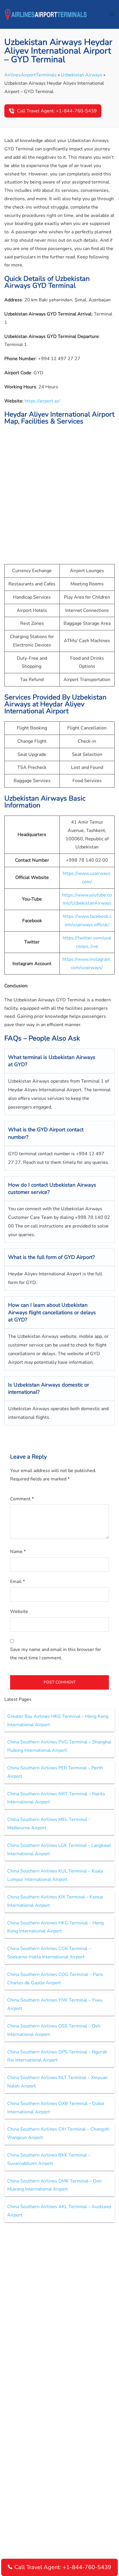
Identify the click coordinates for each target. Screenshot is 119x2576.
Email (17, 1582)
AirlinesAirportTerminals (30, 75)
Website (19, 1612)
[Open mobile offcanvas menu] (112, 15)
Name (18, 1552)
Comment (22, 1499)
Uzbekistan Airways (82, 75)
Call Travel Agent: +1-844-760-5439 (57, 111)
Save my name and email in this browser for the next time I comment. (56, 1654)
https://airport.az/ (42, 401)
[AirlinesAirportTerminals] (46, 14)
